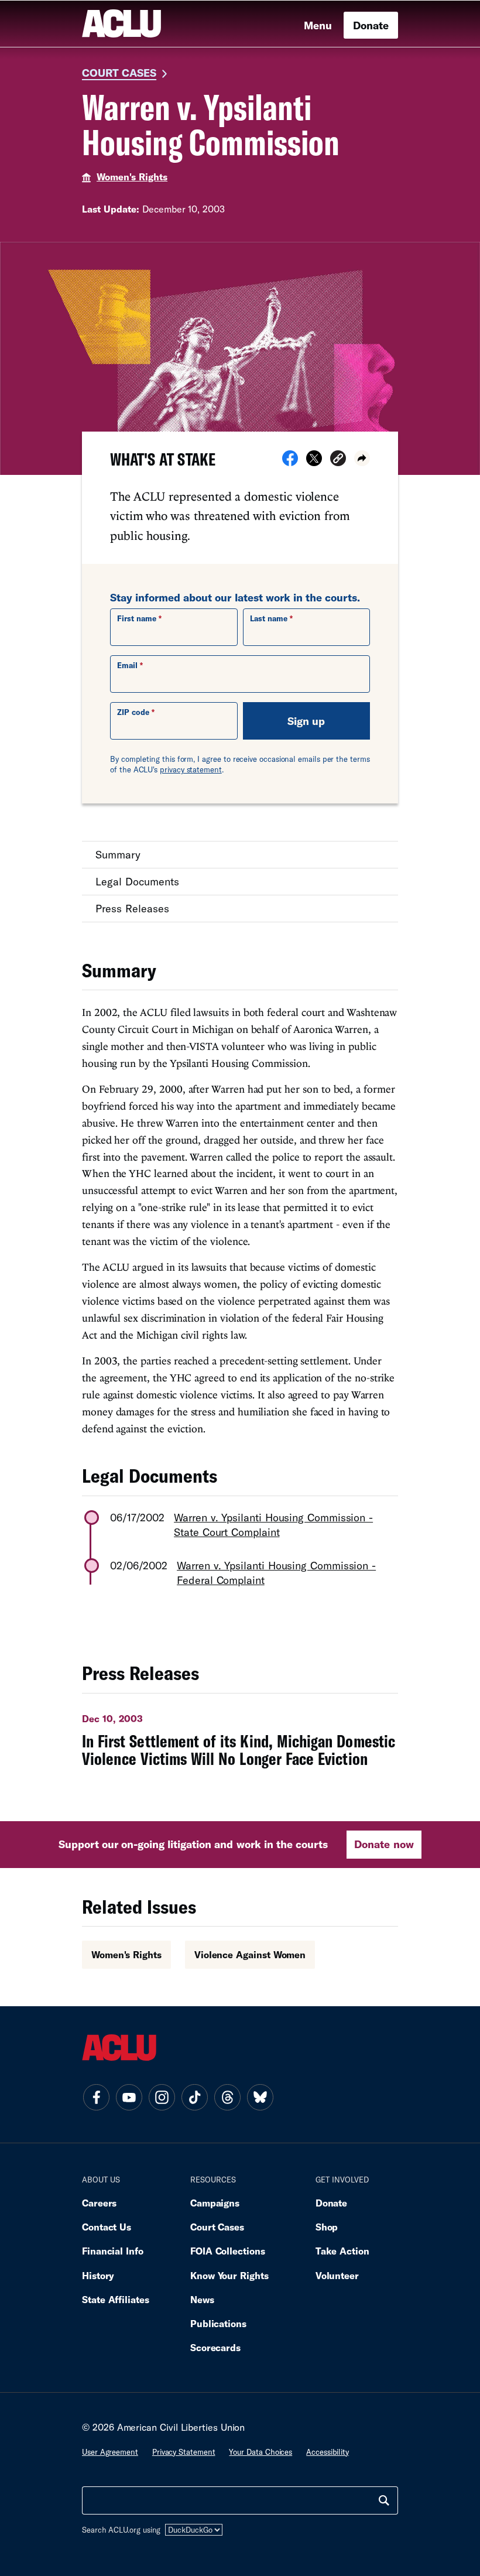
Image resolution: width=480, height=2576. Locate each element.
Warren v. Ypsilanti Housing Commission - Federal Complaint (276, 1573)
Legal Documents (137, 881)
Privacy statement (184, 2452)
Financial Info (113, 2251)
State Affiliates (116, 2299)
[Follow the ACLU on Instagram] (162, 2097)
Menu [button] (318, 25)
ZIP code (133, 712)
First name (137, 618)
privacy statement (191, 769)
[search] (384, 2500)
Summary (118, 854)
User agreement (110, 2452)
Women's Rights (132, 177)
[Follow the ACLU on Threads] (227, 2097)
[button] (338, 460)
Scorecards (215, 2347)
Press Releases (132, 908)
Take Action (342, 2251)
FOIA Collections (228, 2251)
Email (127, 665)
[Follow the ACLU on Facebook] (96, 2097)
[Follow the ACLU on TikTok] (194, 2097)
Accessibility (328, 2452)
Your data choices (260, 2452)
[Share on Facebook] (290, 462)
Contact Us (107, 2227)
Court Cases (119, 73)
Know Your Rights (229, 2275)
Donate (371, 25)
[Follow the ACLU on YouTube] (129, 2097)
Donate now (384, 1844)
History (98, 2275)
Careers (99, 2203)
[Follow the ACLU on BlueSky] (260, 2097)
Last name (269, 618)
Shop (327, 2227)
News (202, 2299)
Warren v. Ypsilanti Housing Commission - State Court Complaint (273, 1525)
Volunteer (337, 2275)
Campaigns (215, 2203)
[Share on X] (314, 462)
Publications (218, 2323)
